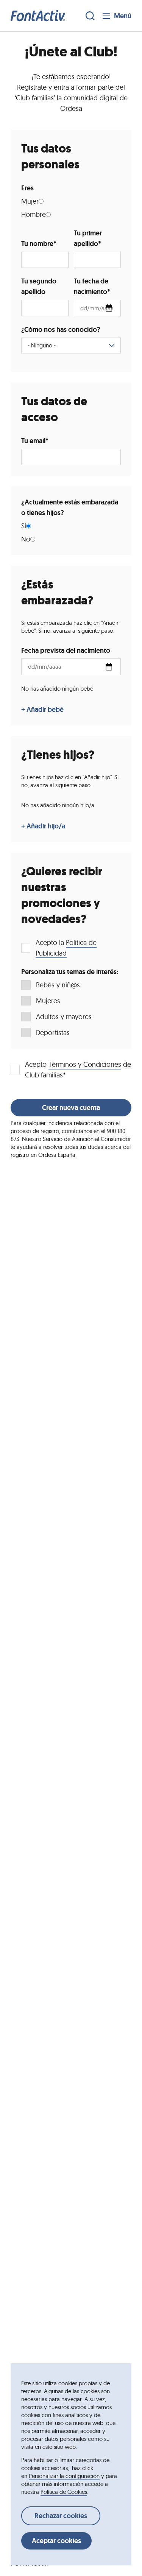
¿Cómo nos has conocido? (61, 330)
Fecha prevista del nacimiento (66, 651)
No (26, 539)
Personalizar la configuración (64, 2476)
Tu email (35, 441)
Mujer (30, 201)
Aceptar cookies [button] (56, 2541)
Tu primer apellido (88, 238)
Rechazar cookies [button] (61, 2516)
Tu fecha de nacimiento (92, 286)
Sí (24, 526)
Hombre (34, 214)
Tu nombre (39, 244)
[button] (38, 16)
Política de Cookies (64, 2492)
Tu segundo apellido (39, 286)
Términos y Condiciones (85, 1064)
